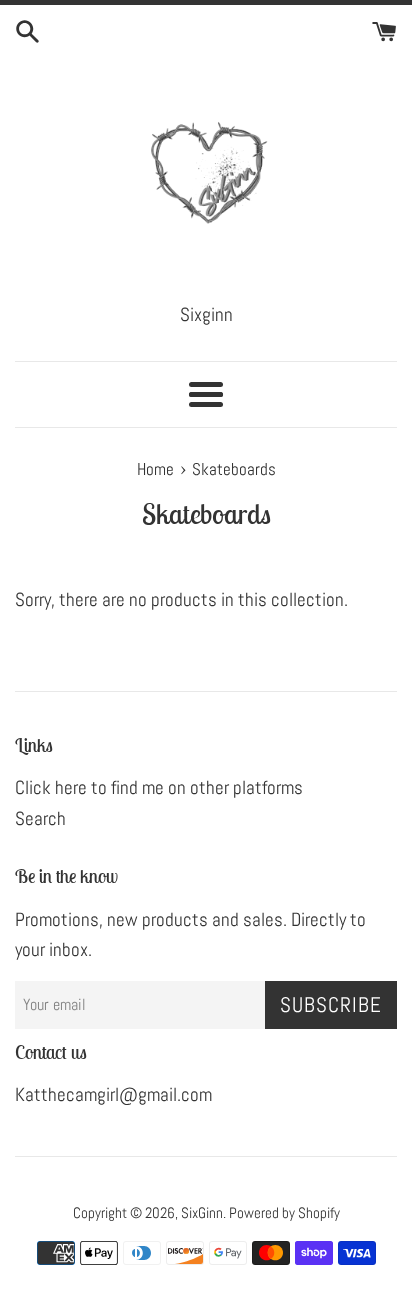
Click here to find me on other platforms (159, 787)
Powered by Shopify (284, 1212)
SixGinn (202, 1212)
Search (40, 818)
